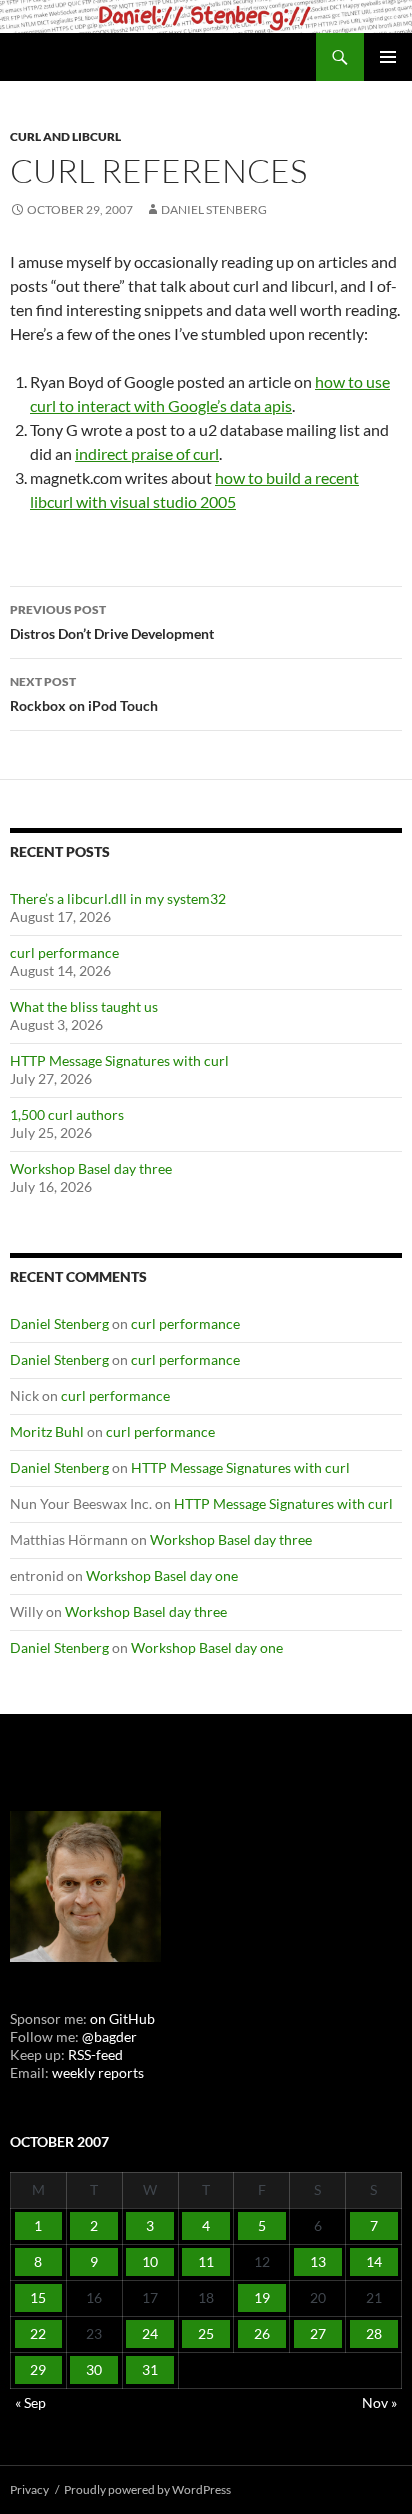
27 (318, 2333)
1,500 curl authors (67, 1114)
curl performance (64, 952)
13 (318, 2261)
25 (206, 2333)
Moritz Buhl (47, 1431)
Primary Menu (388, 57)
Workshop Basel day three (91, 1168)
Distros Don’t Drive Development (112, 622)
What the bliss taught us (84, 1006)
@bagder (109, 2036)
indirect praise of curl (147, 453)
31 (150, 2369)
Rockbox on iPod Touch (84, 694)
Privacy (29, 2489)
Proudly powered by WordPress (147, 2489)
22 (38, 2333)
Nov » (379, 2402)
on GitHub (121, 2018)
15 (38, 2297)
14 (374, 2261)
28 (374, 2333)
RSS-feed (95, 2054)
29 (38, 2369)
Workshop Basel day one (162, 1575)
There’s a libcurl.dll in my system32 (118, 898)
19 (262, 2297)
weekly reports (98, 2072)
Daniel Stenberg (214, 209)
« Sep (30, 2402)
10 (150, 2261)
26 (262, 2333)
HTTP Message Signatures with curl (119, 1060)
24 (150, 2333)
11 (206, 2261)
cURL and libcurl (65, 136)
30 (94, 2369)
